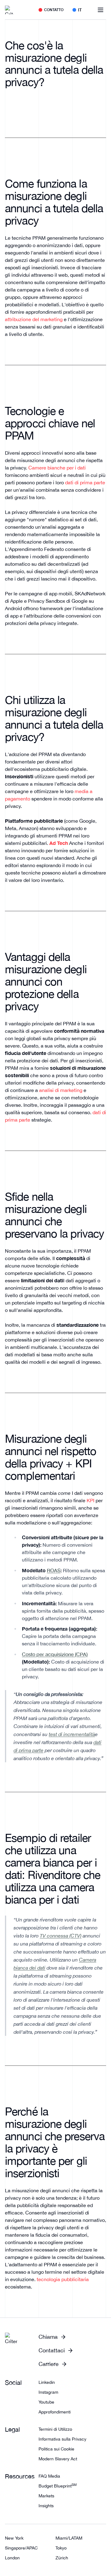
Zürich (62, 2558)
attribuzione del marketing (34, 319)
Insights (46, 2506)
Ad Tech (59, 843)
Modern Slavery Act (58, 2459)
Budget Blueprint (58, 2486)
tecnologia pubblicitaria (63, 2279)
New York (14, 2538)
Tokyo (61, 2548)
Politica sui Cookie (56, 2449)
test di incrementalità (72, 1734)
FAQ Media (49, 2476)
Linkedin (47, 2382)
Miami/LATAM (69, 2538)
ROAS (54, 1570)
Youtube (46, 2402)
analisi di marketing (61, 1090)
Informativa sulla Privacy (62, 2439)
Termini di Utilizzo (55, 2429)
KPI (90, 1500)
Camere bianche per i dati (57, 468)
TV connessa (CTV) (61, 1936)
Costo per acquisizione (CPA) (55, 1654)
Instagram (48, 2392)
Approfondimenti (55, 2412)
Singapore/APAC (21, 2548)
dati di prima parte (85, 482)
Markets (46, 2496)
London (12, 2558)
